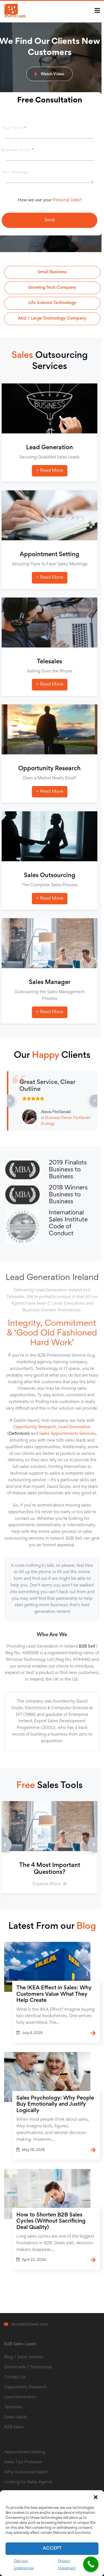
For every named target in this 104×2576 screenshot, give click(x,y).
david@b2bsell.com (30, 2324)
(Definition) (19, 1434)
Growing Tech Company (52, 288)
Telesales (50, 662)
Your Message (15, 172)
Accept (52, 2549)
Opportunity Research (50, 769)
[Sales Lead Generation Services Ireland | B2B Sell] (26, 11)
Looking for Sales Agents (28, 2482)
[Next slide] (85, 1846)
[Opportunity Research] (50, 729)
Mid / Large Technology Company (52, 318)
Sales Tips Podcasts (23, 2462)
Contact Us (15, 2377)
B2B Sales (14, 2427)
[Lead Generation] (50, 408)
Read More (52, 471)
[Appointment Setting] (50, 515)
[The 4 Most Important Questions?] (50, 1826)
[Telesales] (50, 622)
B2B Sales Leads (20, 2344)
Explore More (47, 1884)
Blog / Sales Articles (24, 2357)
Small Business (52, 272)
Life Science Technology (52, 303)
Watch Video (52, 74)
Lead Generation (50, 448)
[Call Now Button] (91, 2564)
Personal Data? (67, 200)
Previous (9, 1101)
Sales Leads (16, 2417)
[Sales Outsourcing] (50, 836)
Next (89, 1101)
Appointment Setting (50, 555)
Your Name (14, 128)
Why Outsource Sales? (26, 2472)
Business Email (18, 150)
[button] (96, 2497)
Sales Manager (50, 983)
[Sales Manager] (50, 943)
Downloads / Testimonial (28, 2367)
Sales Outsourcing (50, 876)
